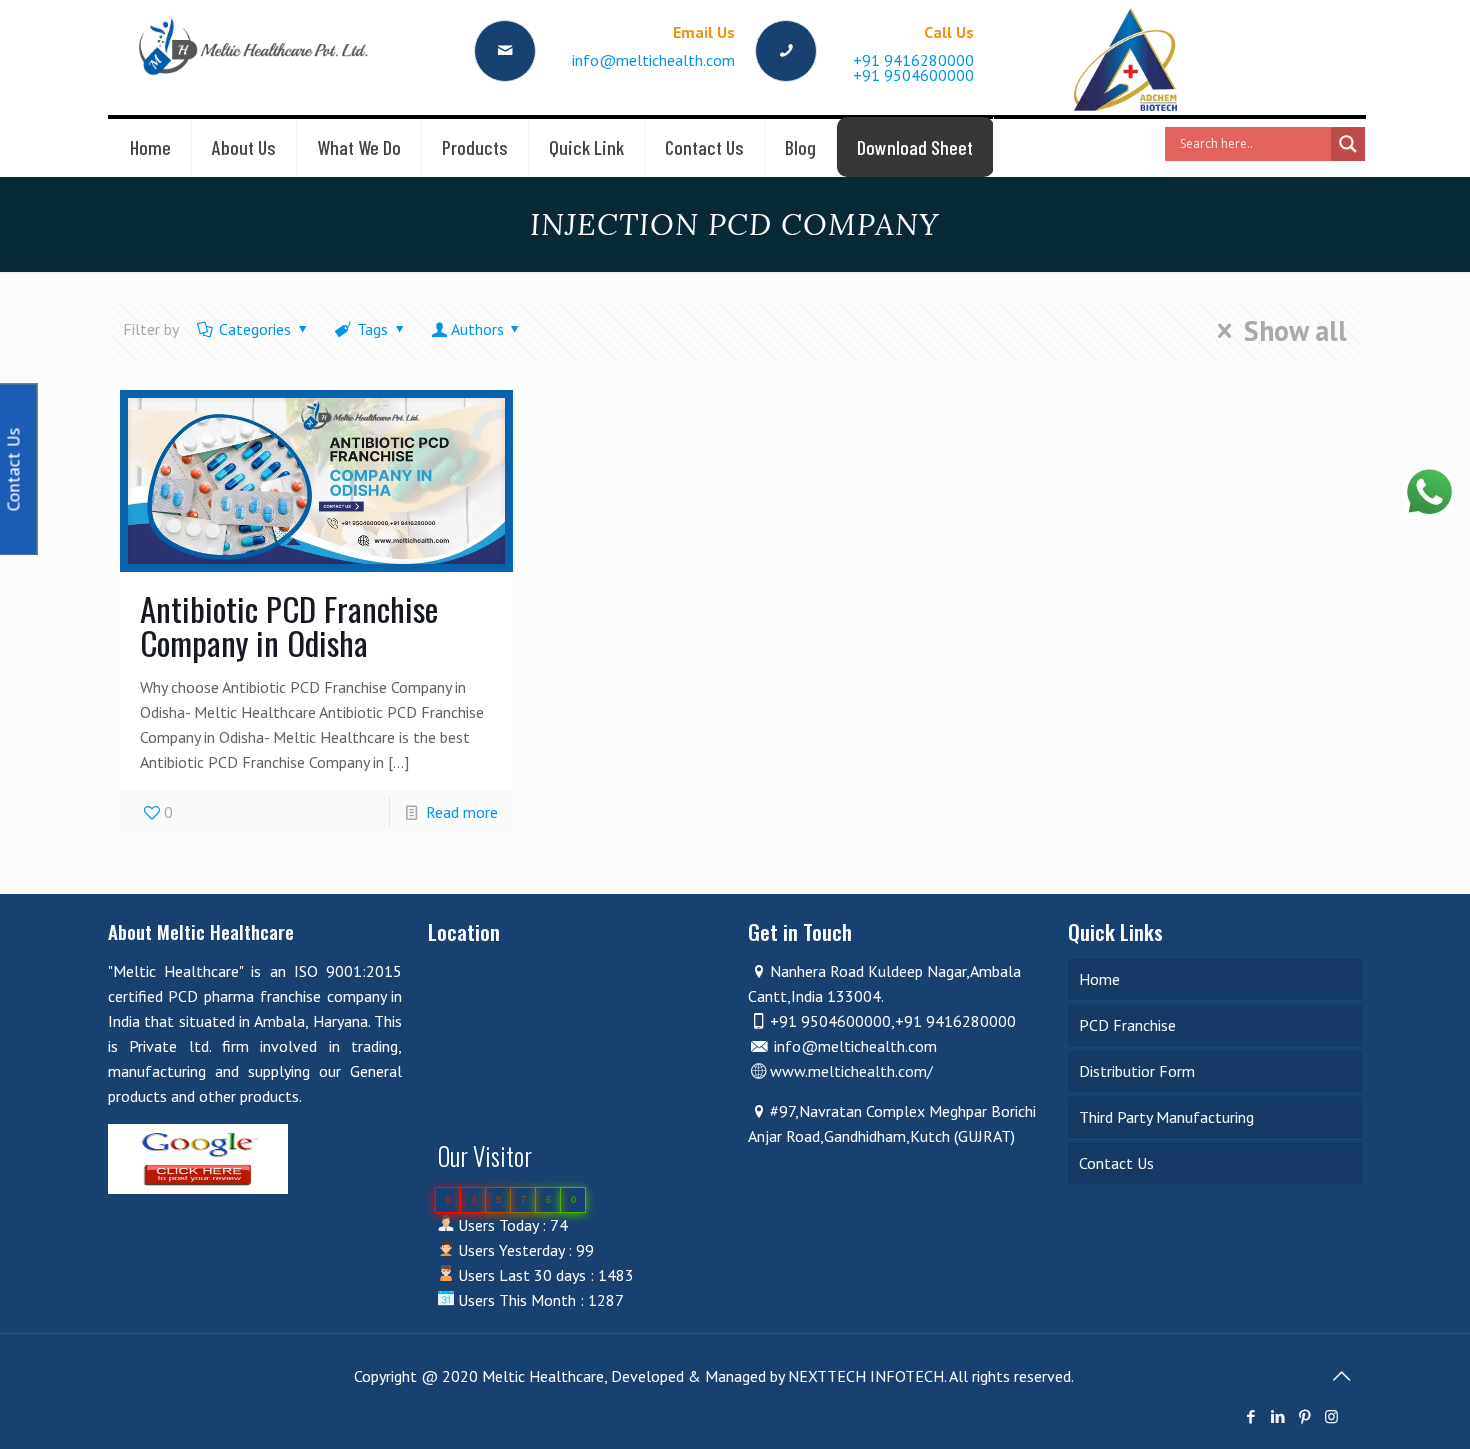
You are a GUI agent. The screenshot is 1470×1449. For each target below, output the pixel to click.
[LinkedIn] (1277, 1416)
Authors (477, 329)
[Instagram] (1331, 1416)
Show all (1295, 331)
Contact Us (1116, 1163)
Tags (372, 329)
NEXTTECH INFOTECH (864, 1376)
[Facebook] (1250, 1416)
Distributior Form (1137, 1071)
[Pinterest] (1304, 1416)
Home (1099, 979)
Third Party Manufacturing (1166, 1117)
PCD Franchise (1127, 1025)
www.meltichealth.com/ (851, 1071)
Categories (255, 329)
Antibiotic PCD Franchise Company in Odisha (289, 625)
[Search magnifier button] (1348, 144)
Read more (462, 812)
